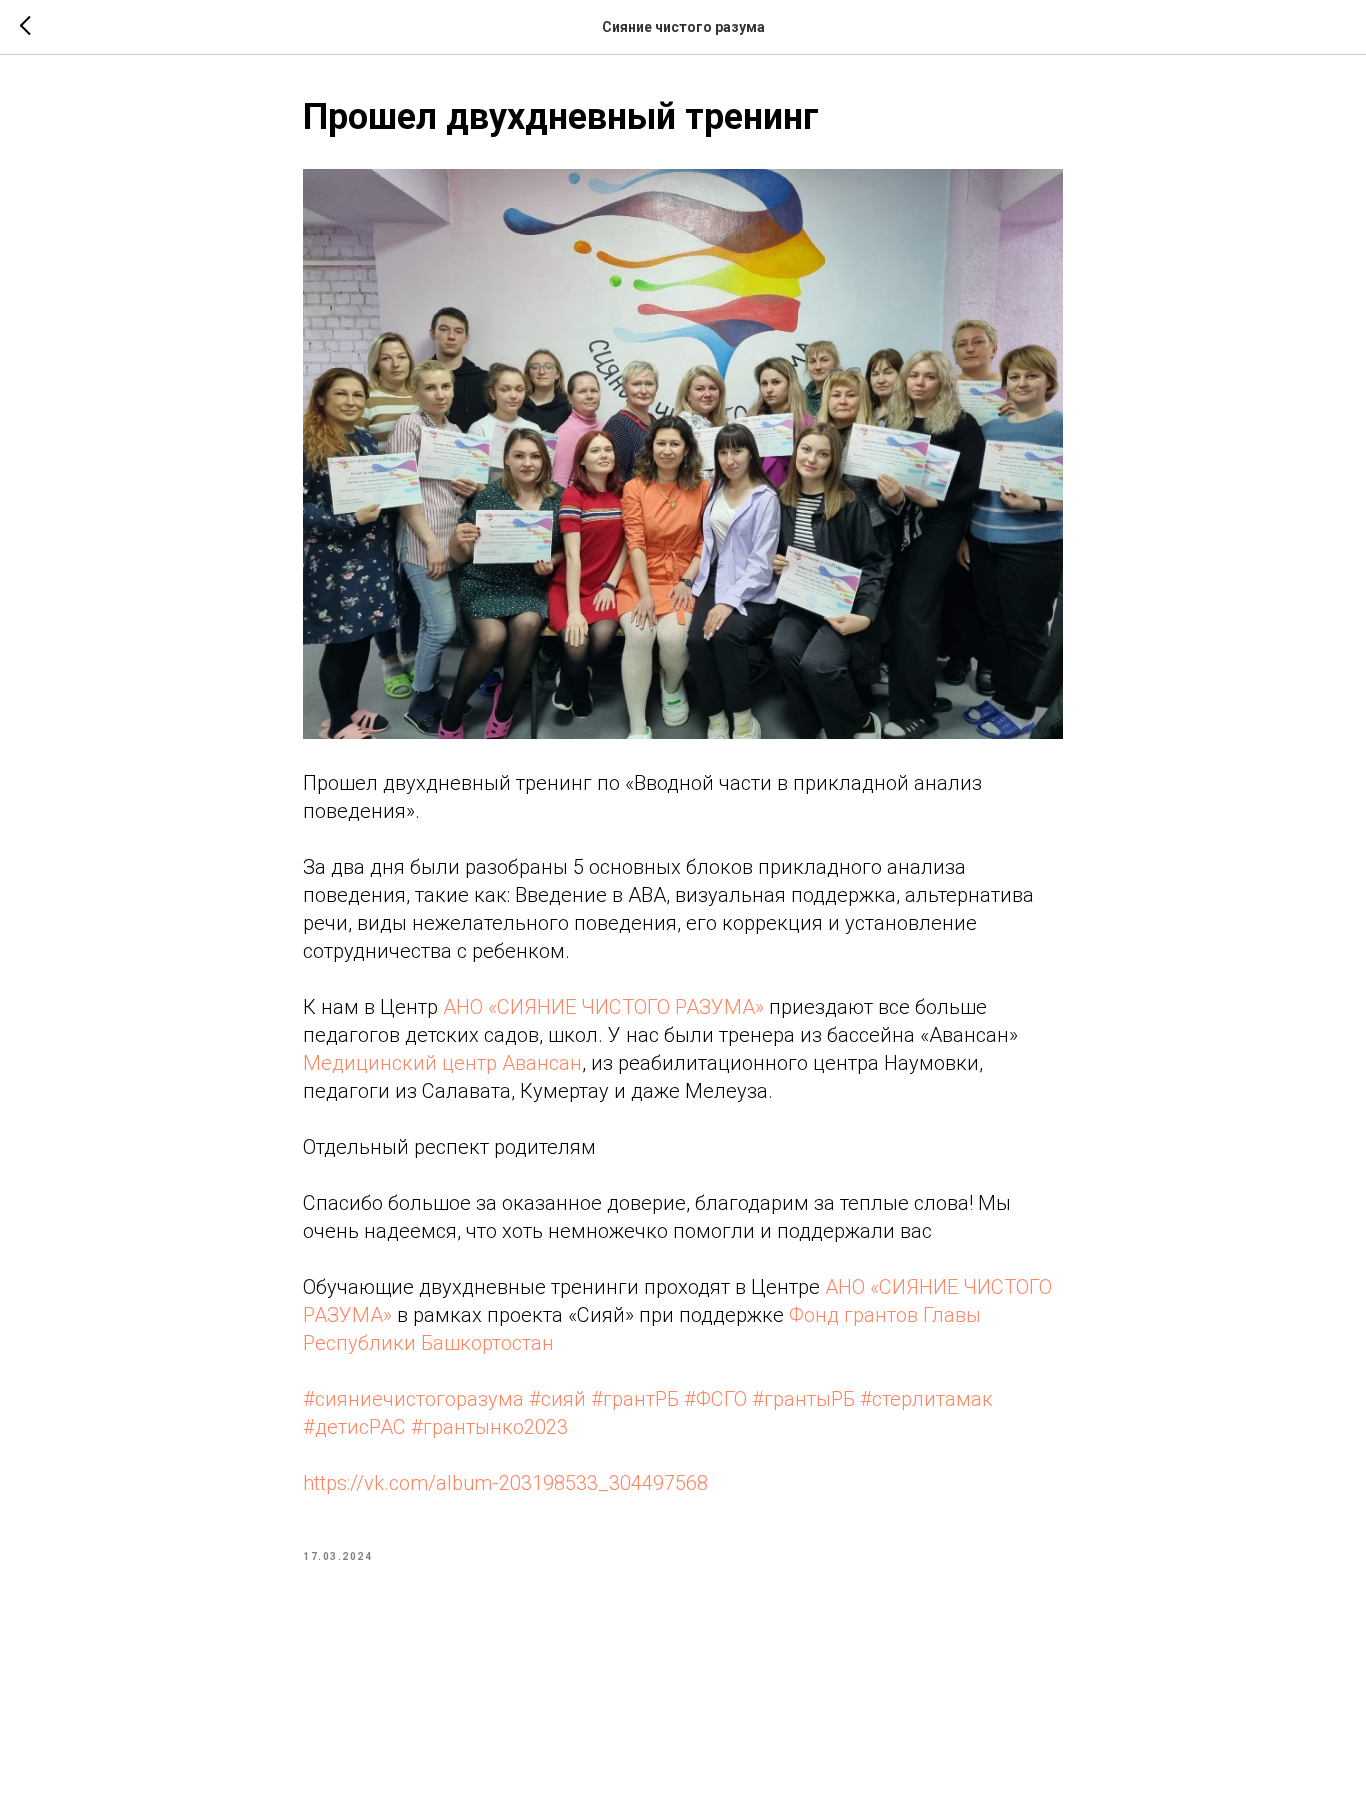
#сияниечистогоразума (413, 1399)
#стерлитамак (926, 1399)
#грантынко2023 (489, 1427)
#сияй (557, 1399)
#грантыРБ (803, 1399)
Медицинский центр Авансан (442, 1063)
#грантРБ (635, 1399)
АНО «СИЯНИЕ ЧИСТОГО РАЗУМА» (603, 1007)
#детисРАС (354, 1427)
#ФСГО (715, 1399)
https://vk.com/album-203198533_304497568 (505, 1483)
